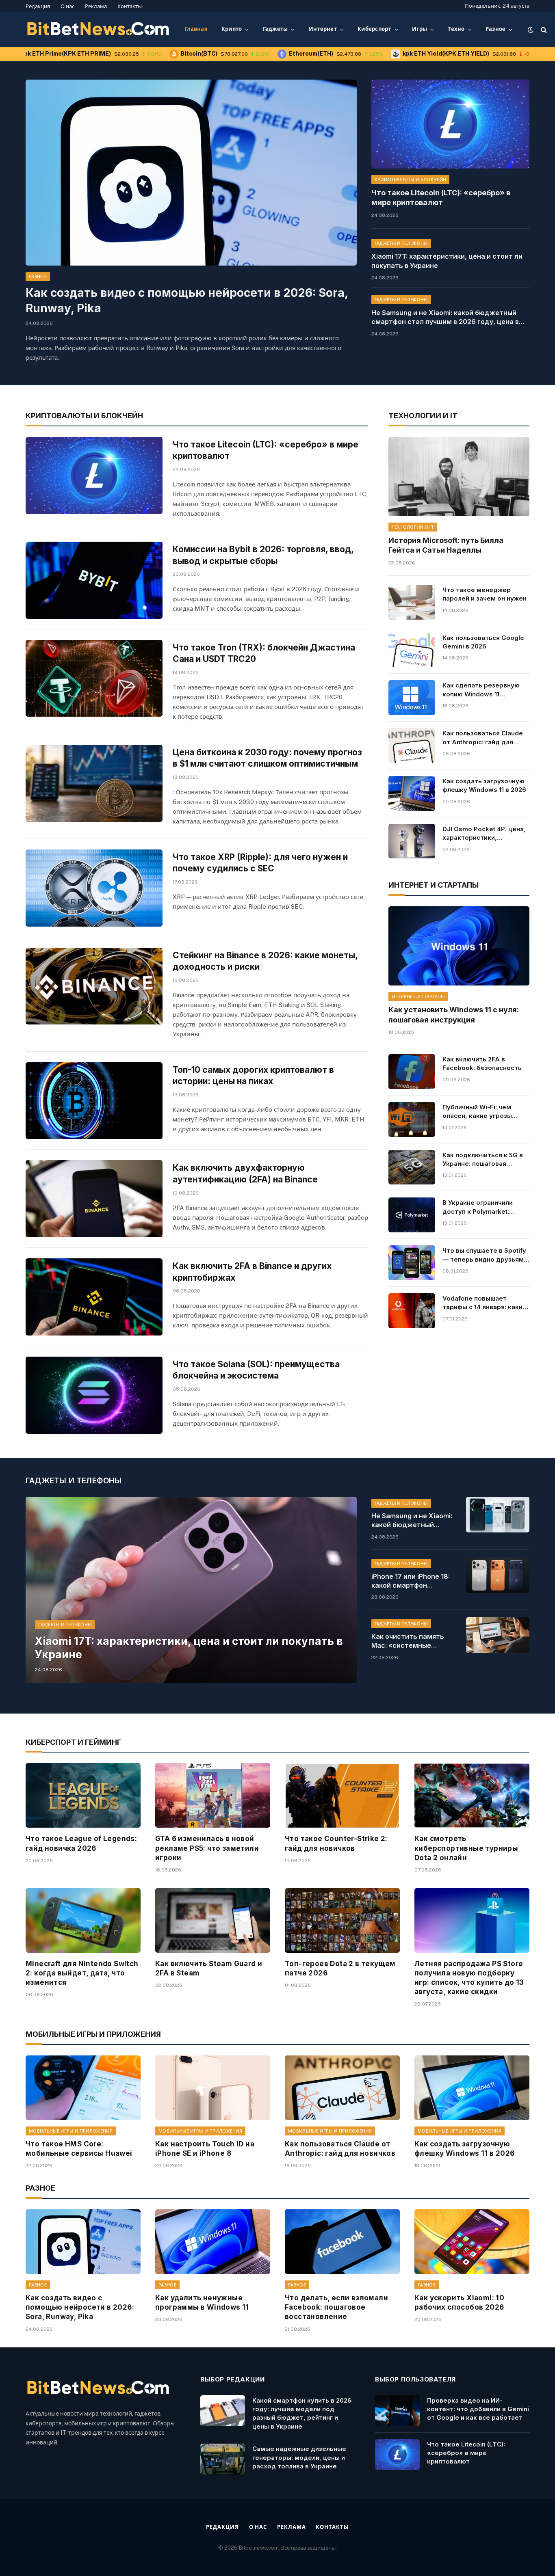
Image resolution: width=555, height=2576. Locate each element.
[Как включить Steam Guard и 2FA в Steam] (213, 1920)
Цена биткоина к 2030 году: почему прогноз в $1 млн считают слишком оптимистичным (267, 758)
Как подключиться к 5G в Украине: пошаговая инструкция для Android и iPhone (484, 1160)
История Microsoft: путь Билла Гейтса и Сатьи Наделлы (446, 545)
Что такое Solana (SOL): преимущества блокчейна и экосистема (256, 1370)
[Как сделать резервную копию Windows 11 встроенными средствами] (412, 698)
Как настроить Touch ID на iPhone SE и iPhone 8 (205, 2149)
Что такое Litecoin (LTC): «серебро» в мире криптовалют (441, 198)
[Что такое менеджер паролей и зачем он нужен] (412, 602)
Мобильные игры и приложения (71, 2131)
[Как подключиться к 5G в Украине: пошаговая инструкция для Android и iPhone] (412, 1167)
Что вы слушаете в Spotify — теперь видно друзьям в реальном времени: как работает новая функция (486, 1255)
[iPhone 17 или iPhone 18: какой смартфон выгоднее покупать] (498, 1575)
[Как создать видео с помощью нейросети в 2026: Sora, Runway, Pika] (191, 173)
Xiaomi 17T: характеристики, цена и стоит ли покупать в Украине (447, 261)
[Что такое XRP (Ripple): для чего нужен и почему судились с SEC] (94, 888)
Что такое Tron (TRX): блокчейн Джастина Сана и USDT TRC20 (264, 653)
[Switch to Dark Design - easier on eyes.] (531, 30)
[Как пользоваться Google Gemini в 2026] (412, 650)
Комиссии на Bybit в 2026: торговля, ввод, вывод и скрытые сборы (263, 555)
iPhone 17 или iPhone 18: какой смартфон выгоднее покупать (411, 1581)
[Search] (543, 29)
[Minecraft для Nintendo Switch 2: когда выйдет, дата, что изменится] (83, 1920)
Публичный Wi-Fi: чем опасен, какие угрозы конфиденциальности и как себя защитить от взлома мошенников (480, 1112)
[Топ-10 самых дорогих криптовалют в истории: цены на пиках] (94, 1101)
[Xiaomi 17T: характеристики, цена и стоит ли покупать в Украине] (191, 1590)
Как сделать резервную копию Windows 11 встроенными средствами (485, 690)
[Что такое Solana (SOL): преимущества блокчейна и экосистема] (94, 1395)
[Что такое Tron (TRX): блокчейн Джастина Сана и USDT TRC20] (94, 679)
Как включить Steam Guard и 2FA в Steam (209, 1968)
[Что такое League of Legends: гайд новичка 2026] (83, 1795)
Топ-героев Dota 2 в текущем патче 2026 (340, 1968)
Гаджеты (275, 29)
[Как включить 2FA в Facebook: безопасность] (412, 1072)
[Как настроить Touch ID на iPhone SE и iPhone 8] (213, 2088)
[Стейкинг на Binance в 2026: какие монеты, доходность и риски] (94, 986)
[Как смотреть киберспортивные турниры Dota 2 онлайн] (472, 1795)
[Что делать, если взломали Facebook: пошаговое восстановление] (342, 2242)
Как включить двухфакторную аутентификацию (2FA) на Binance (245, 1173)
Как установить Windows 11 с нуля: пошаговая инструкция (454, 1015)
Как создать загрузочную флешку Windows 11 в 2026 (484, 785)
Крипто (232, 29)
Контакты (130, 6)
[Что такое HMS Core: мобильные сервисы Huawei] (83, 2088)
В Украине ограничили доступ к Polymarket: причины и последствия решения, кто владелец (480, 1207)
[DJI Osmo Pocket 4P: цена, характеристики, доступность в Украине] (412, 841)
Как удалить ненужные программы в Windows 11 (202, 2303)
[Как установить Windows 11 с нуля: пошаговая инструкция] (459, 946)
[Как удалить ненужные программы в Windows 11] (213, 2242)
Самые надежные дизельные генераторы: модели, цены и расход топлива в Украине (299, 2457)
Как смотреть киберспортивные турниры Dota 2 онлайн (466, 1848)
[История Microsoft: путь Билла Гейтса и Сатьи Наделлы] (459, 477)
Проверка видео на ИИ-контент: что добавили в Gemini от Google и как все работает (478, 2409)
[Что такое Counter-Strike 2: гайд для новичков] (342, 1795)
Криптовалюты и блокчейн (411, 179)
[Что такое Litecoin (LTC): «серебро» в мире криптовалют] (450, 124)
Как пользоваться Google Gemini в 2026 (483, 642)
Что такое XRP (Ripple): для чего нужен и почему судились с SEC (260, 863)
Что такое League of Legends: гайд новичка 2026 (81, 1843)
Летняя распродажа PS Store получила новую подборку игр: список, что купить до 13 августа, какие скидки (469, 1978)
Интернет (323, 29)
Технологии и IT (413, 527)
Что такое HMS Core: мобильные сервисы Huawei (79, 2149)
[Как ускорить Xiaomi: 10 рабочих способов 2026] (472, 2242)
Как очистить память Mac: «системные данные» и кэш (408, 1641)
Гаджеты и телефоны (401, 243)
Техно (456, 29)
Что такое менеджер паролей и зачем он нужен (485, 594)
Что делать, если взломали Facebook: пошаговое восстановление (336, 2307)
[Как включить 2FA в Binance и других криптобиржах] (94, 1297)
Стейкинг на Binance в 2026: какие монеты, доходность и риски (265, 961)
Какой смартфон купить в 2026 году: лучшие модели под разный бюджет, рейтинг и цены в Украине (302, 2413)
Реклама (96, 6)
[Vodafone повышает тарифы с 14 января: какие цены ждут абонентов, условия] (412, 1311)
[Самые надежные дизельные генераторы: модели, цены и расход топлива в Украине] (223, 2459)
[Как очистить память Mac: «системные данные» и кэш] (498, 1635)
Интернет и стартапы (418, 996)
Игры (420, 29)
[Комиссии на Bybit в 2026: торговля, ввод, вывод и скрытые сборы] (94, 580)
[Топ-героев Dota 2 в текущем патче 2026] (342, 1920)
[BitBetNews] (99, 30)
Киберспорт (374, 29)
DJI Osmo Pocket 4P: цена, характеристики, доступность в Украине (484, 834)
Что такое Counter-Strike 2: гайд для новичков (336, 1843)
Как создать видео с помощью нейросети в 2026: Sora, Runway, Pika (187, 300)
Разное (496, 29)
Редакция (38, 6)
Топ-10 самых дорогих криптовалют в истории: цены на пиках (253, 1076)
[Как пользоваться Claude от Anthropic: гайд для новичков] (412, 746)
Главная (196, 29)
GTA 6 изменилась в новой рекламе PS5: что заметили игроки (207, 1848)
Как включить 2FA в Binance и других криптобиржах (252, 1272)
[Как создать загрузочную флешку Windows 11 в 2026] (412, 793)
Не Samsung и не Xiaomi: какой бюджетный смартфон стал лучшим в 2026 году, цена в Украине (445, 318)
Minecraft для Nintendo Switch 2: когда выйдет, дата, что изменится (82, 1973)
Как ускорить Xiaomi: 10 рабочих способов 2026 (459, 2303)
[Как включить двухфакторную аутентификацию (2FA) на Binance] (94, 1199)
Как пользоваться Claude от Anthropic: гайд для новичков (483, 738)
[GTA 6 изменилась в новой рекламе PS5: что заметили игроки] (213, 1795)
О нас (67, 6)
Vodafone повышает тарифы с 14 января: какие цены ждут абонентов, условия (485, 1303)
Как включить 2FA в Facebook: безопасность (482, 1063)
